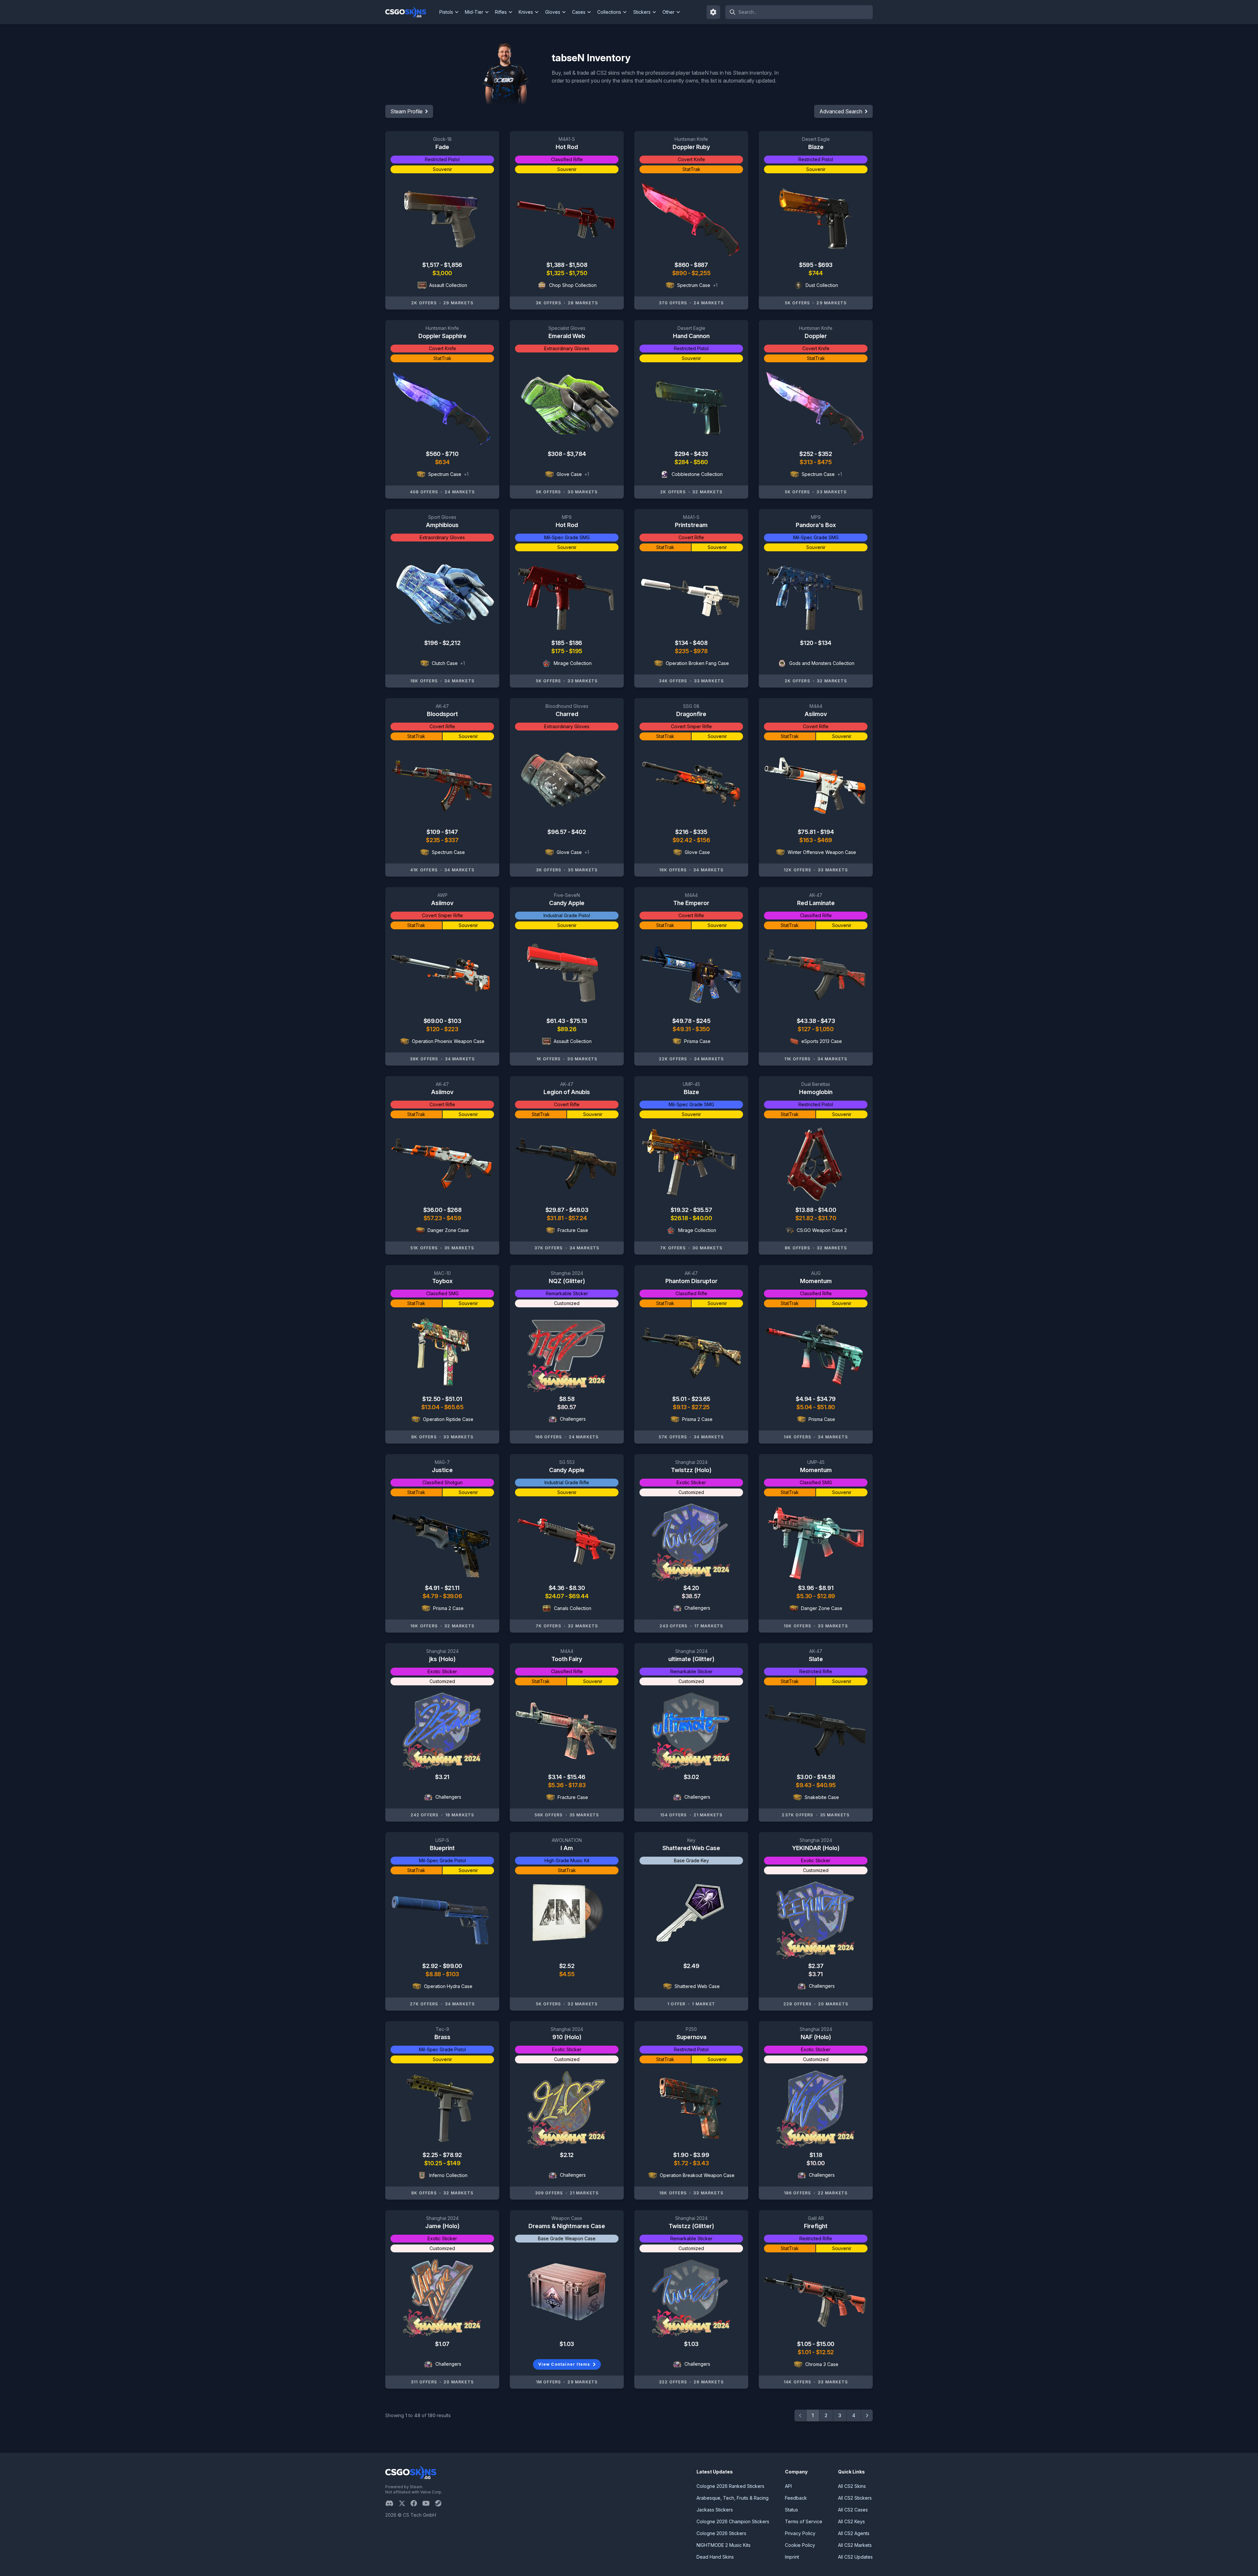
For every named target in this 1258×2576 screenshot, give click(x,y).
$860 (682, 265)
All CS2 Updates (855, 2557)
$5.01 (680, 1399)
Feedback (796, 2498)
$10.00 (816, 2163)
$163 (807, 840)
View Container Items (564, 2364)
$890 (680, 273)
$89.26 (567, 1029)
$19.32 (680, 1210)
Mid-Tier (474, 12)
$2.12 (567, 2155)
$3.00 (805, 1777)
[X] (405, 2503)
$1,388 (556, 265)
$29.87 (555, 1210)
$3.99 (701, 2155)
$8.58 (567, 1399)
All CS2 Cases (853, 2510)
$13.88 (805, 1210)
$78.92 (452, 2155)
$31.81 (556, 1218)
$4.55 (567, 1974)
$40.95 (826, 1785)
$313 (807, 462)
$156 (703, 840)
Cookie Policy (800, 2545)
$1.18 (816, 2155)
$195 (576, 651)
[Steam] (441, 2503)
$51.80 (826, 1407)
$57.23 (433, 1218)
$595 (807, 265)
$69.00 (434, 1021)
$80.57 (567, 1407)
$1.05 (805, 2344)
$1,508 (578, 265)
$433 (701, 454)
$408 (700, 643)
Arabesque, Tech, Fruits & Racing (733, 2498)
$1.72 (682, 2163)
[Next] (867, 2415)
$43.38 (807, 1021)
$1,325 (556, 273)
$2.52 (567, 1966)
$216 (682, 832)
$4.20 (691, 1588)
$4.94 (804, 1399)
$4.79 (431, 1596)
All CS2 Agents (854, 2533)
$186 (576, 643)
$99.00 (453, 1966)
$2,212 (451, 643)
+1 (715, 285)
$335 (700, 832)
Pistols (446, 12)
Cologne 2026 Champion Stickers (733, 2521)
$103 (454, 1021)
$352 (825, 454)
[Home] (411, 12)
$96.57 (558, 832)
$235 (682, 651)
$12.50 (432, 1399)
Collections (609, 12)
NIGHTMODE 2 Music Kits (724, 2545)
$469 (825, 840)
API (788, 2486)
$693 (825, 265)
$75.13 (578, 1021)
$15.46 (576, 1777)
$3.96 (807, 1588)
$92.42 (683, 840)
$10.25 (434, 2163)
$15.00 (825, 2344)
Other (668, 12)
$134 (682, 643)
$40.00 (702, 1218)
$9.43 (804, 1785)
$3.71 (816, 1974)
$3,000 (442, 273)
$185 (558, 643)
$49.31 (682, 1029)
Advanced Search (841, 111)
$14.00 (827, 1210)
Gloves (553, 12)
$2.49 (691, 1966)
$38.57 (691, 1596)
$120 (807, 643)
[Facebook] (416, 2503)
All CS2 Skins (852, 2486)
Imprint (792, 2557)
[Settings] (714, 12)
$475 (824, 462)
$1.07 (442, 2344)
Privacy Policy (800, 2533)
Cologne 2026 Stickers (721, 2533)
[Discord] (392, 2503)
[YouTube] (429, 2503)
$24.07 (555, 1596)
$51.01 (454, 1399)
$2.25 (431, 2155)
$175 (558, 651)
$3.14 (556, 1777)
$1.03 (567, 2344)
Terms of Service (804, 2521)
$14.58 (826, 1777)
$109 (434, 832)
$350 (703, 1029)
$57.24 (578, 1218)
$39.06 (452, 1596)
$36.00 (433, 1210)
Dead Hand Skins (715, 2557)
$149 (454, 2163)
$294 (682, 454)
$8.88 (434, 1974)
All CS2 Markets (855, 2545)
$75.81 (807, 832)
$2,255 (701, 273)
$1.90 (681, 2155)
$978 (701, 651)
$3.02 (691, 1777)
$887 (701, 265)
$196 (432, 643)
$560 (434, 454)
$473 (828, 1021)
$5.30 (805, 1596)
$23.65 (701, 1399)
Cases (579, 12)
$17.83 (577, 1785)
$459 (454, 1218)
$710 (452, 454)
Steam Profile (407, 111)
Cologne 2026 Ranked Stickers (730, 2486)
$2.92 (431, 1966)
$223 (451, 1029)
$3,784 (576, 454)
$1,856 (453, 265)
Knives (526, 12)
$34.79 (826, 1399)
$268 (454, 1210)
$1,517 (431, 265)
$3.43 (701, 2163)
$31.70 (827, 1218)
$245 (703, 1021)
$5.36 (556, 1785)
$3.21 (442, 1777)
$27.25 (701, 1407)
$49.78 (682, 1021)
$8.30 (577, 1588)
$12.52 (825, 2352)
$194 (827, 832)
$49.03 (579, 1210)
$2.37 (816, 1966)
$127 (805, 1029)
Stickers (642, 12)
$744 (816, 273)
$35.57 (703, 1210)
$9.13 (680, 1407)
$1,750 (578, 273)
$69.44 (579, 1596)
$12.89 (826, 1596)
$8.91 (826, 1588)
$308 (555, 454)
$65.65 (454, 1407)
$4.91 (433, 1588)
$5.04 (805, 1407)
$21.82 (805, 1218)
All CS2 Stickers (855, 2498)
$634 (442, 462)
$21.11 (452, 1588)
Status (791, 2510)
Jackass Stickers (715, 2510)
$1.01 (805, 2352)
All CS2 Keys (851, 2521)
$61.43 (556, 1021)
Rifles (501, 12)
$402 (579, 832)
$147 (451, 832)
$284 (682, 462)
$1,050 (824, 1029)
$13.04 (431, 1407)
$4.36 (557, 1588)
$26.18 (680, 1218)
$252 (807, 454)
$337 (451, 840)
